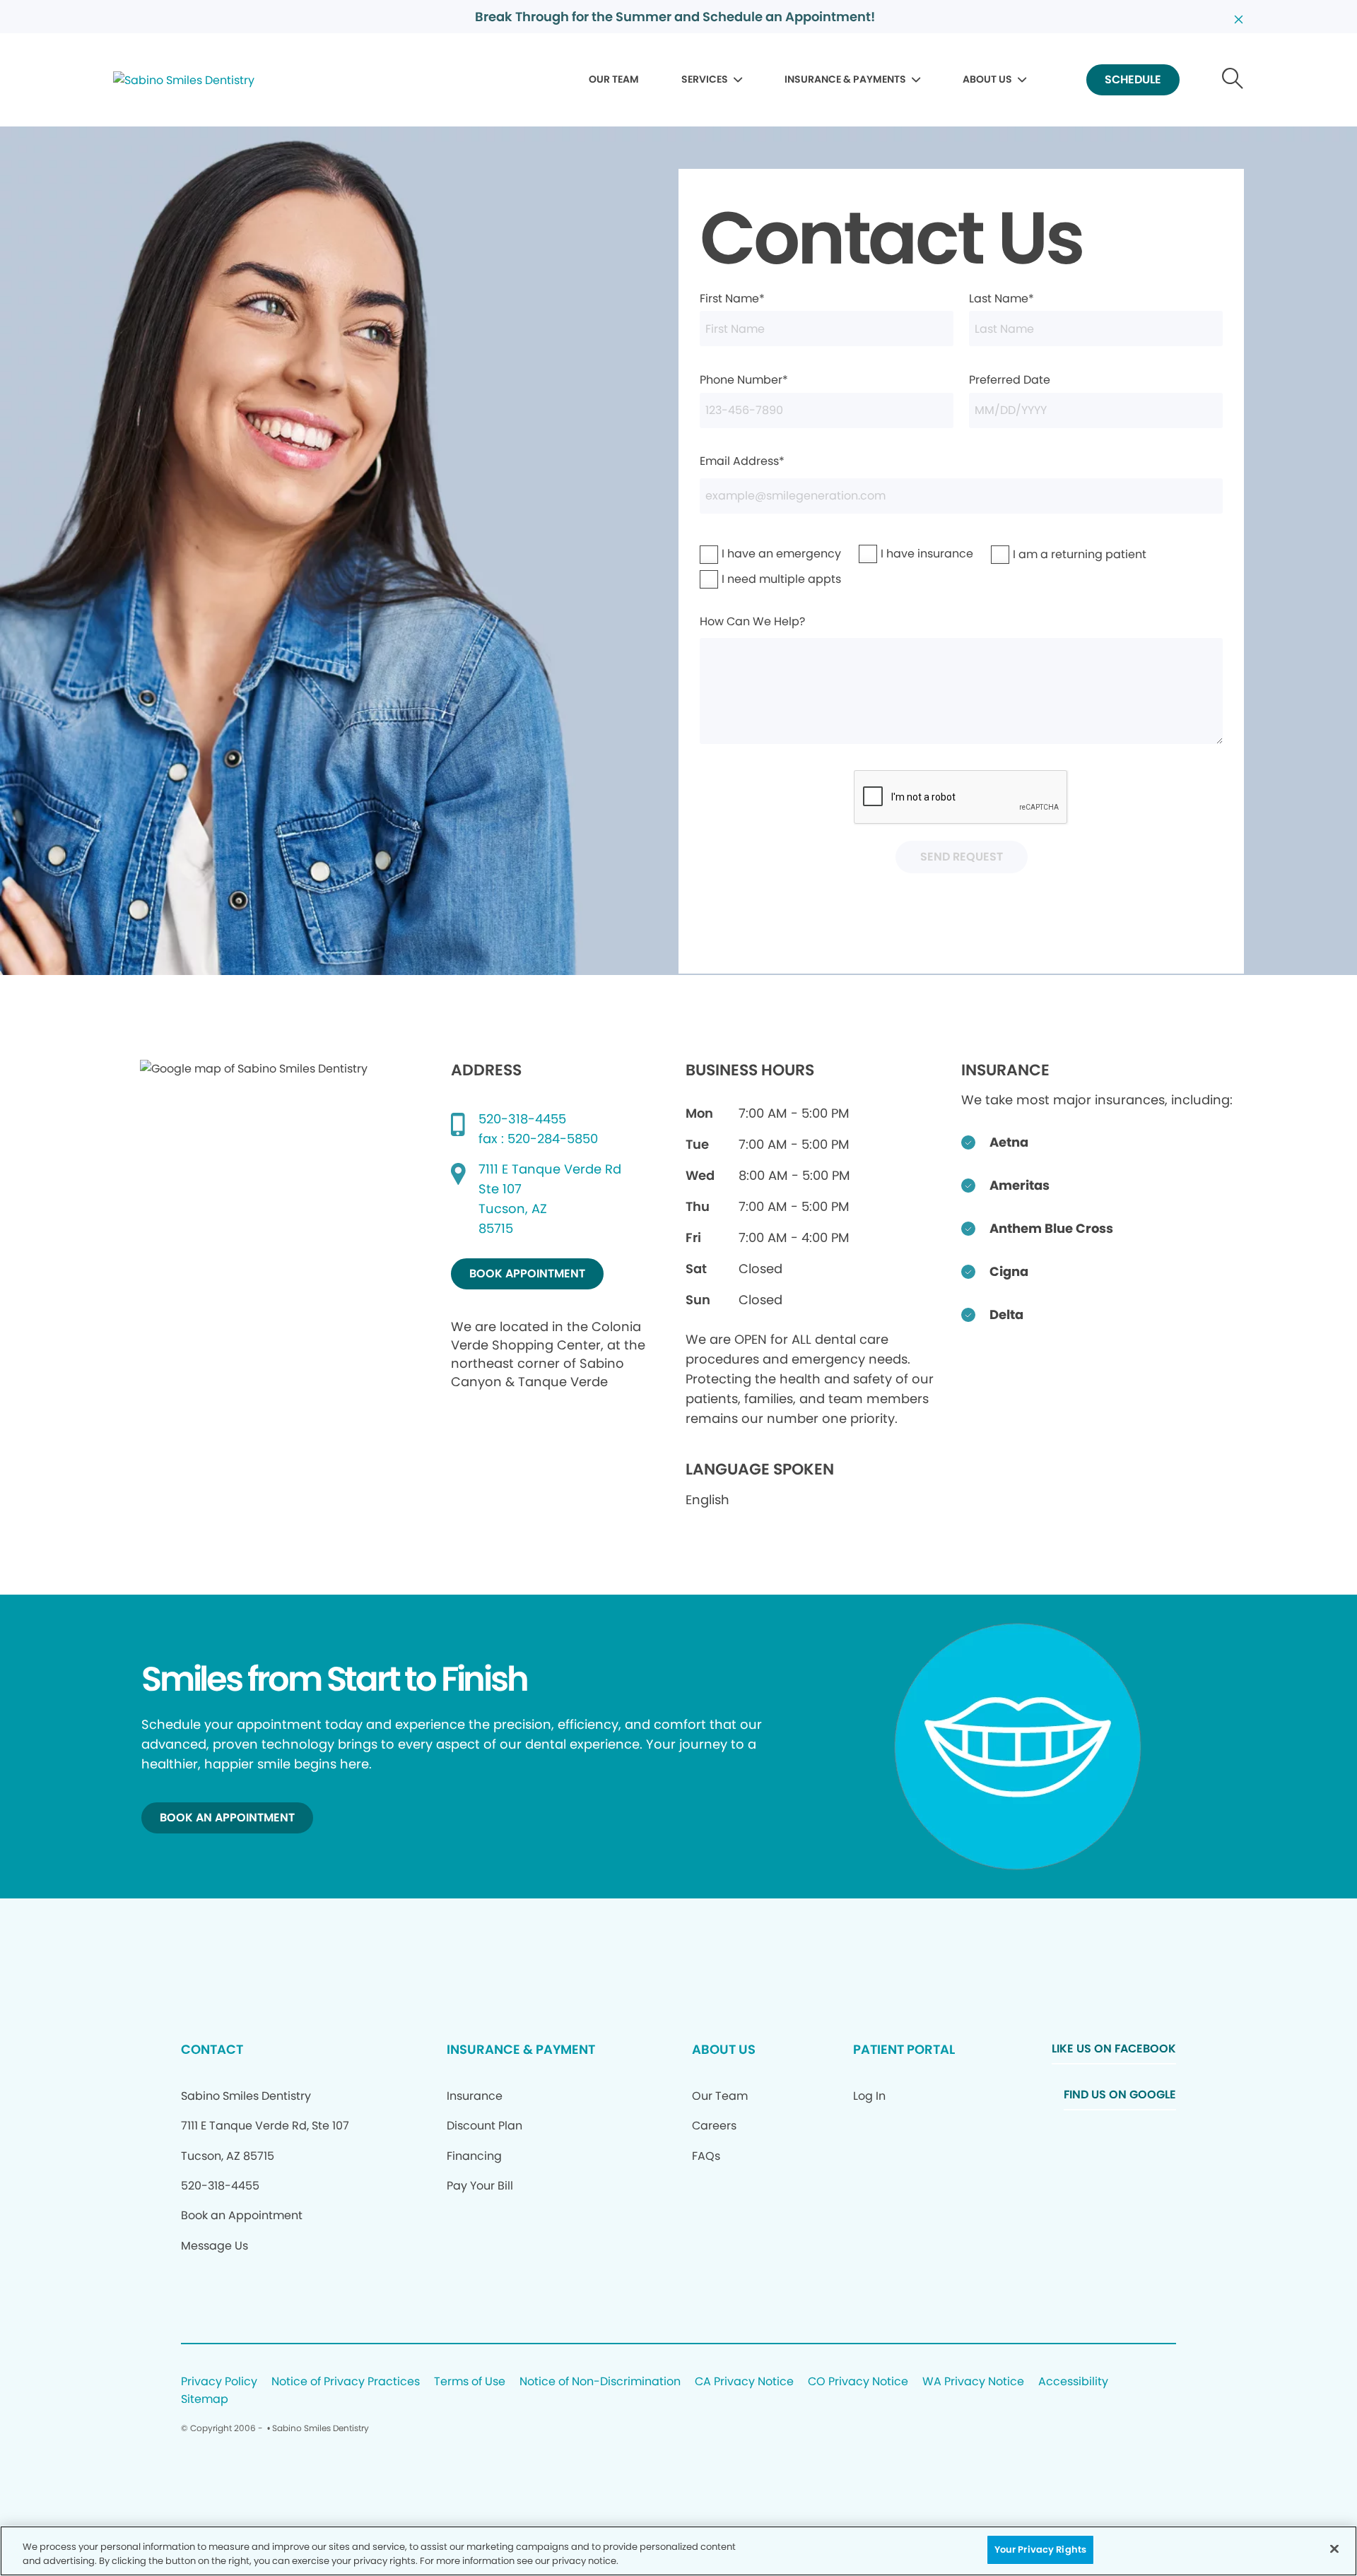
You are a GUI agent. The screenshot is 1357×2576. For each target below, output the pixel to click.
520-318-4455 (522, 1119)
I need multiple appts (745, 579)
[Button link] (1233, 80)
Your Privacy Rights (1040, 2550)
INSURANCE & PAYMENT (521, 2049)
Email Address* (742, 461)
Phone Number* (744, 380)
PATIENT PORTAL (904, 2049)
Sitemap (205, 2400)
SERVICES (705, 79)
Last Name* (1001, 299)
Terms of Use (470, 2382)
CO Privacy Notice (858, 2382)
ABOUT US (987, 79)
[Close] (1334, 2548)
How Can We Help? (752, 621)
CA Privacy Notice (744, 2382)
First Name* (732, 299)
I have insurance (898, 554)
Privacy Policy (219, 2382)
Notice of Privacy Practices (346, 2382)
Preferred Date (1010, 380)
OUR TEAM (614, 79)
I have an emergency (745, 554)
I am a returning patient (1040, 554)
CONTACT (212, 2049)
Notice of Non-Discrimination (600, 2382)
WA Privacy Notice (973, 2382)
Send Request (962, 857)
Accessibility (1073, 2382)
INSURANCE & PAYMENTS (845, 79)
